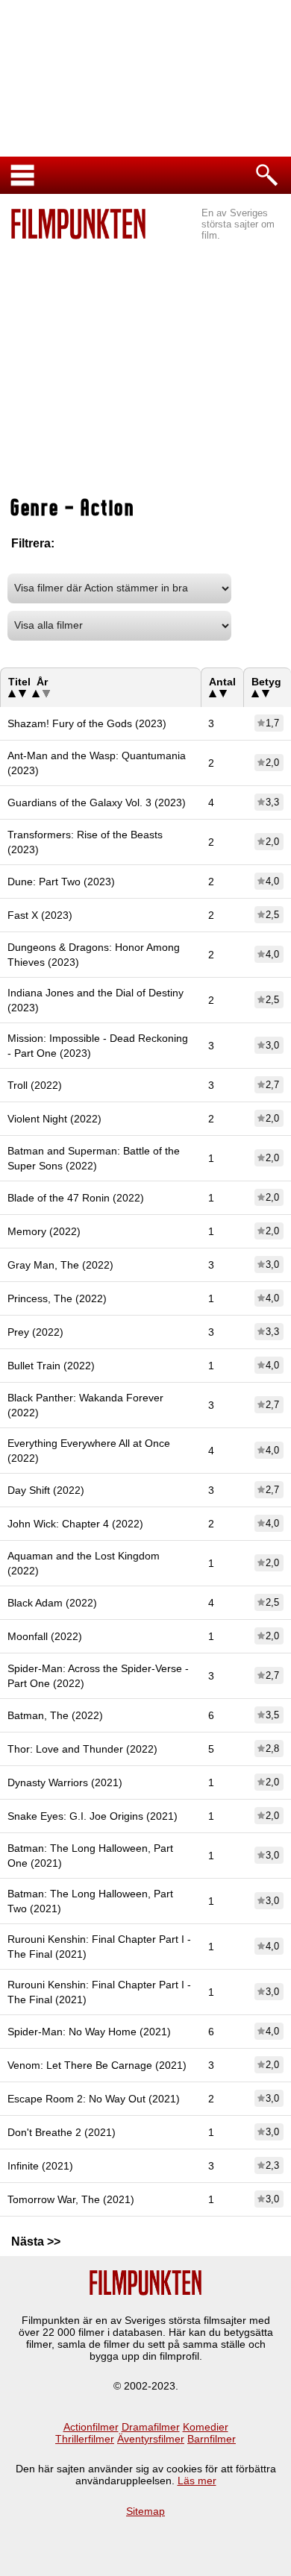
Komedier (206, 2427)
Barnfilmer (212, 2439)
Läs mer (197, 2481)
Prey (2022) (35, 1332)
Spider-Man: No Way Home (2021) (89, 2032)
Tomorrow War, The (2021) (71, 2199)
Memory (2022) (44, 1231)
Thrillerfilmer (85, 2439)
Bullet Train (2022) (51, 1366)
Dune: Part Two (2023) (61, 882)
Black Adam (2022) (52, 1603)
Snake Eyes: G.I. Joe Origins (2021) (93, 1816)
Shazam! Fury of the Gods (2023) (87, 723)
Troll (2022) (35, 1085)
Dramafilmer (151, 2427)
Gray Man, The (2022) (60, 1265)
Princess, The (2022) (57, 1298)
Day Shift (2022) (46, 1490)
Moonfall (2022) (45, 1636)
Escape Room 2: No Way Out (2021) (94, 2099)
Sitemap (145, 2511)
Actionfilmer (91, 2427)
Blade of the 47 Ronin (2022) (76, 1198)
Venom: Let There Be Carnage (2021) (97, 2065)
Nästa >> (36, 2242)
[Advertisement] (145, 351)
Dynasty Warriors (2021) (65, 1782)
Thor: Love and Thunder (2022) (82, 1749)
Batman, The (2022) (55, 1715)
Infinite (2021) (40, 2166)
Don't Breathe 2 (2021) (62, 2132)
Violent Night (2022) (54, 1119)
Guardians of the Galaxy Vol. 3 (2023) (97, 802)
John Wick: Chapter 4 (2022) (75, 1524)
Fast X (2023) (40, 915)
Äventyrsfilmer (151, 2439)
